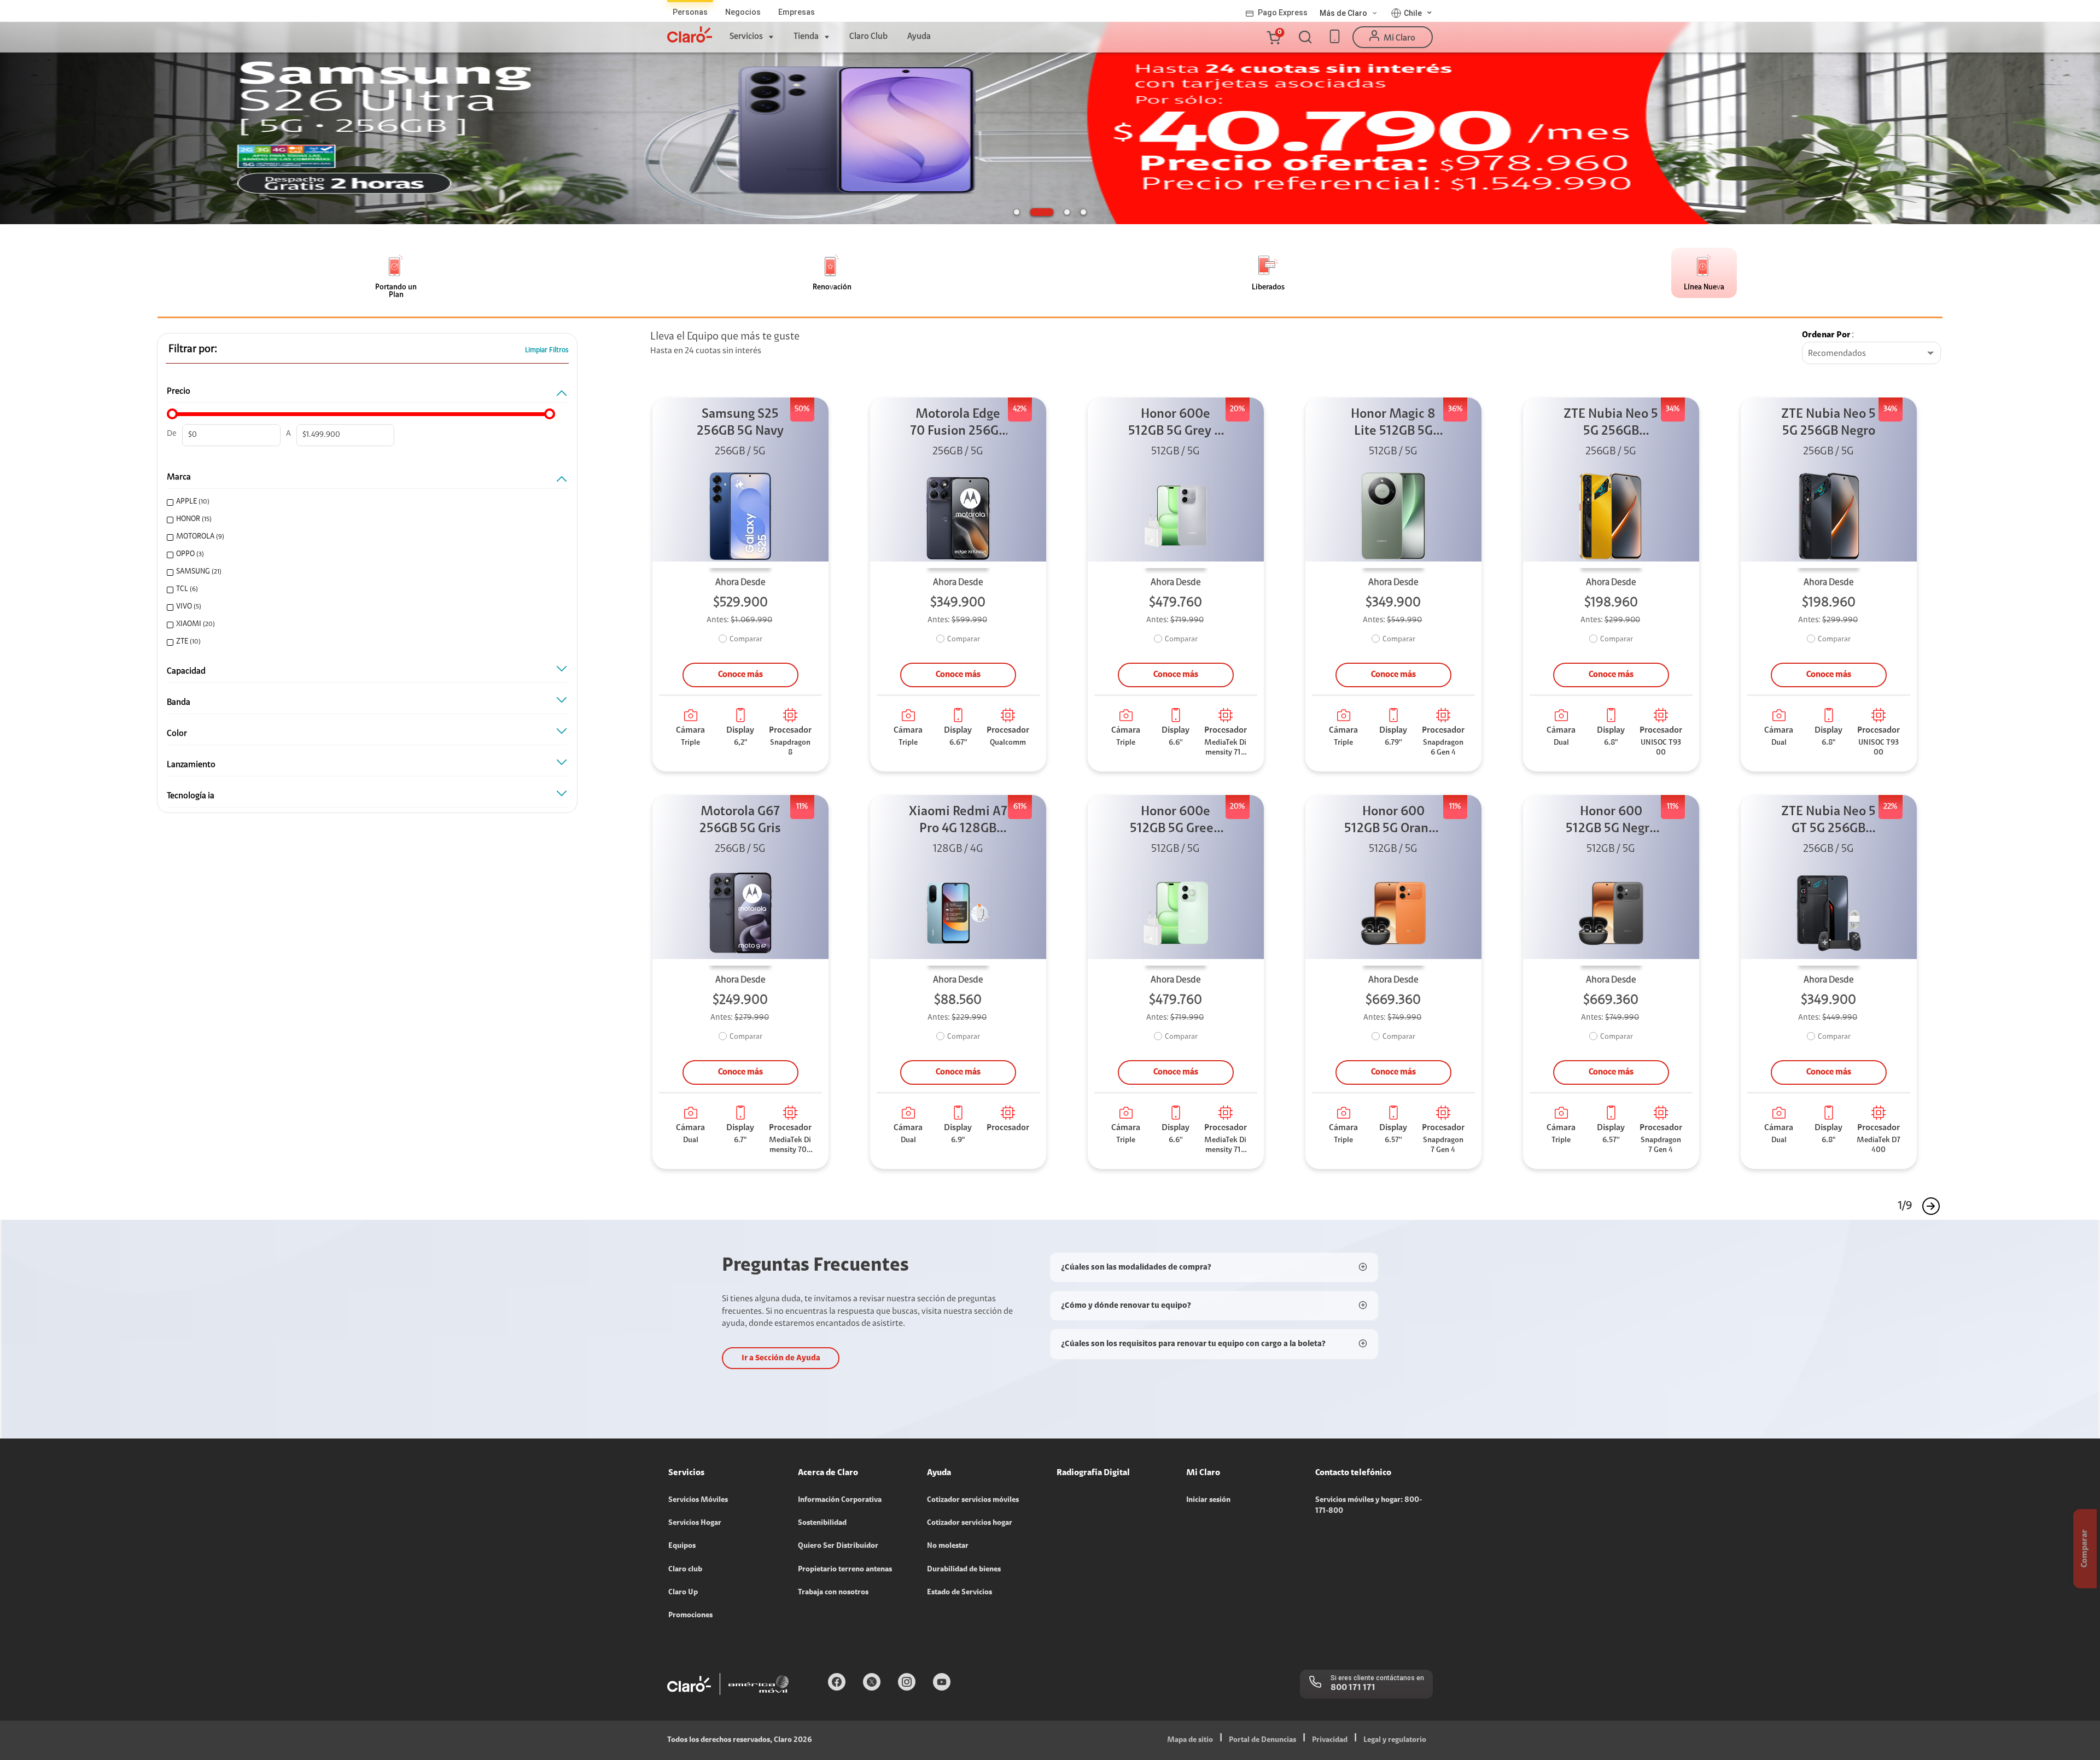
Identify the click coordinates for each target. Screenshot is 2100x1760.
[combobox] (1871, 354)
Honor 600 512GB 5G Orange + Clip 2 (1393, 821)
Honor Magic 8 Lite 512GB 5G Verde (1393, 424)
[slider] (172, 414)
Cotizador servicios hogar (970, 1523)
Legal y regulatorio (1395, 1740)
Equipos (682, 1546)
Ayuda (919, 37)
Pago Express (1283, 13)
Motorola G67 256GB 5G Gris (740, 820)
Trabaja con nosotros (833, 1593)
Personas (690, 12)
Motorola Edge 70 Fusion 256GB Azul (958, 424)
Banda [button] (179, 703)
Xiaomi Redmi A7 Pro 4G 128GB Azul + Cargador (958, 821)
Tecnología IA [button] (191, 796)
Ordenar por (1826, 335)
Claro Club (868, 37)
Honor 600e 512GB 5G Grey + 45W (1176, 424)
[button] (1273, 37)
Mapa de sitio (1190, 1740)
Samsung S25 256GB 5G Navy (740, 423)
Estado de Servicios (959, 1593)
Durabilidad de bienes (964, 1570)
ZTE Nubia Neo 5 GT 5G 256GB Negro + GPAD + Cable (1828, 821)
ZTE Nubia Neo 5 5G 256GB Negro (1828, 423)
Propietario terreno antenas (845, 1570)
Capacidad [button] (186, 671)
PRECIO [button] (179, 391)
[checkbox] (363, 502)
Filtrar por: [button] (193, 349)
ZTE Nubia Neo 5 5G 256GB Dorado (1611, 424)
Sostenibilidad (822, 1523)
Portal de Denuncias (1262, 1740)
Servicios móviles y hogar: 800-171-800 (1369, 1506)
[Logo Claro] (690, 34)
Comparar (746, 640)
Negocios (743, 12)
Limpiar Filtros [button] (547, 350)
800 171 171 (1353, 1688)
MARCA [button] (179, 477)
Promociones (690, 1616)
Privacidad (1330, 1740)
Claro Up (683, 1593)
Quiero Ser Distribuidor (838, 1546)
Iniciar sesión (1208, 1500)
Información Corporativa (840, 1500)
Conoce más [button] (740, 675)
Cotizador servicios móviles (973, 1500)
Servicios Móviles (698, 1500)
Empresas (797, 12)
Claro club (685, 1570)
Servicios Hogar (695, 1523)
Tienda (806, 37)
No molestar (948, 1546)
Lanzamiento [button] (191, 765)
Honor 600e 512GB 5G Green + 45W (1176, 821)
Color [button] (177, 734)
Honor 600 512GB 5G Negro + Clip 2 (1611, 821)
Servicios (746, 37)
